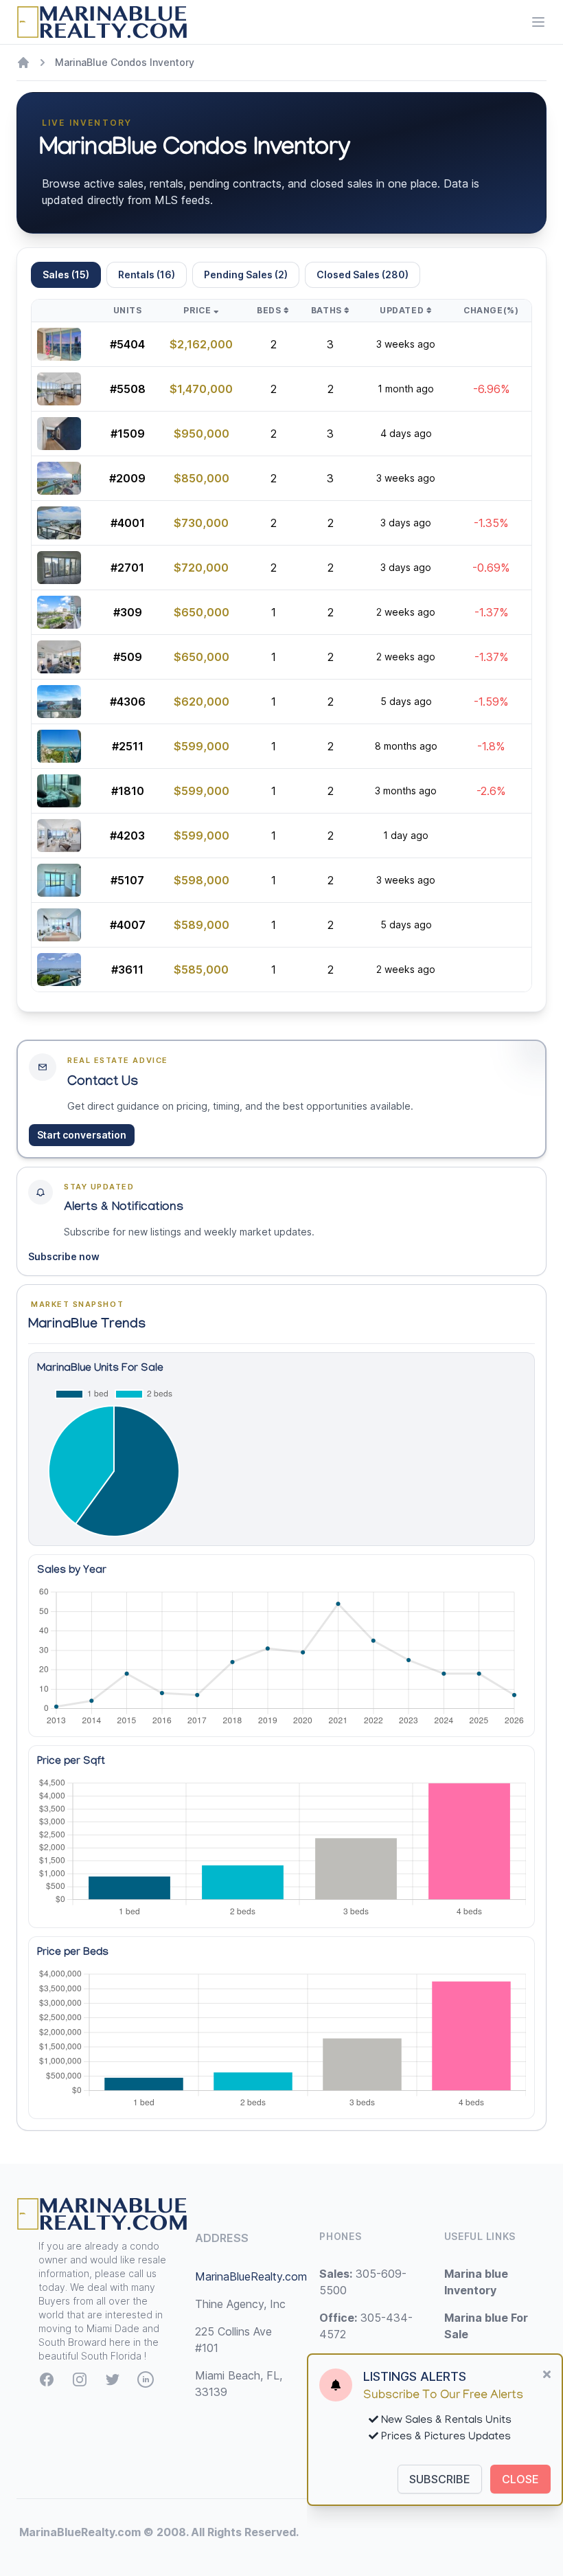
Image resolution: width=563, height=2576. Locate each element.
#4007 (128, 925)
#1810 (128, 791)
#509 (128, 657)
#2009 (127, 478)
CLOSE (520, 2479)
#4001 (128, 523)
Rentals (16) (147, 275)
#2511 (128, 746)
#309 (128, 612)
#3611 (127, 970)
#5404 (127, 344)
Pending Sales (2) (246, 275)
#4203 (127, 836)
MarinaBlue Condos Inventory (125, 62)
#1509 (128, 434)
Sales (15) (66, 275)
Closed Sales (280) (363, 275)
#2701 (127, 568)
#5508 (128, 389)
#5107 (127, 880)
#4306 (128, 702)
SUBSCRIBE (440, 2479)
